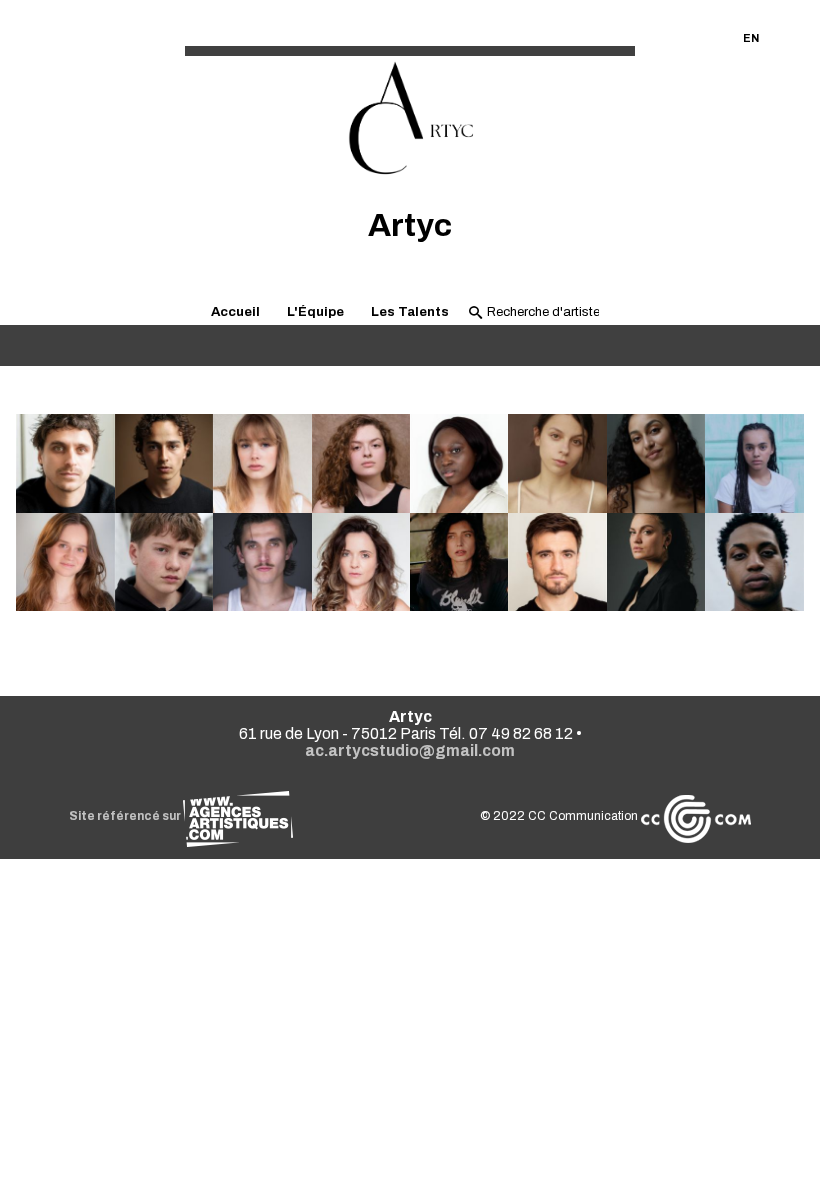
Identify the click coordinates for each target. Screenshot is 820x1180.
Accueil (235, 311)
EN (751, 38)
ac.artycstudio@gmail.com (410, 750)
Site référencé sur (126, 816)
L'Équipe (315, 311)
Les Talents (410, 311)
